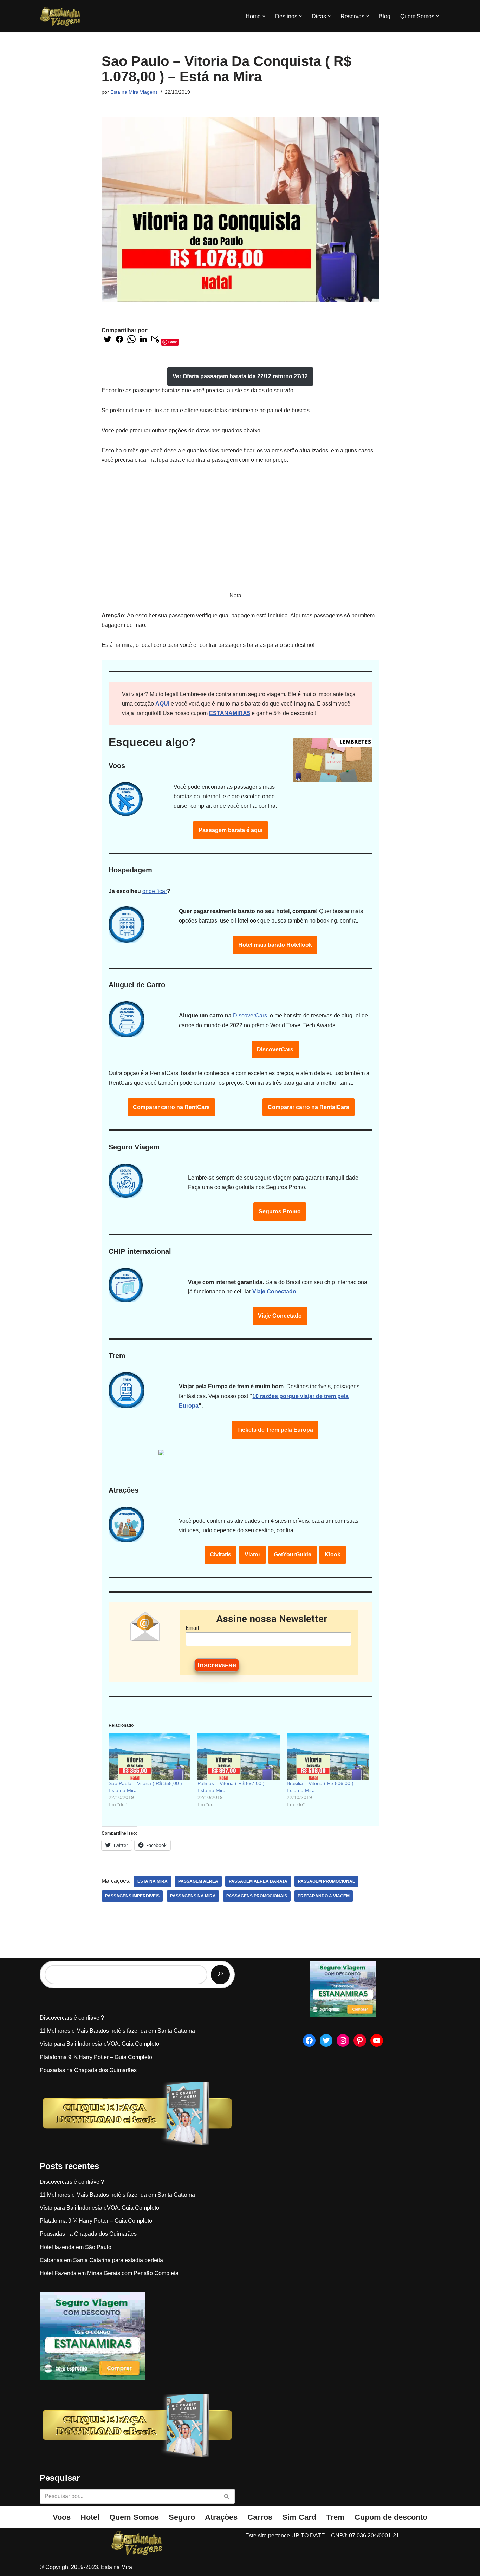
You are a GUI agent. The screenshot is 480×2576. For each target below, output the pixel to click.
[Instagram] (343, 2040)
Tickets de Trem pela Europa (275, 1430)
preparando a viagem (324, 1896)
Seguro (182, 2517)
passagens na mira (193, 1896)
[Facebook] (309, 2040)
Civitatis (220, 1555)
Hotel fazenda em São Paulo (76, 2247)
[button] (264, 16)
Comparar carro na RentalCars (309, 1107)
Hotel (90, 2517)
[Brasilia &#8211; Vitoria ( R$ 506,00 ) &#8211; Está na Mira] (328, 1756)
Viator (252, 1555)
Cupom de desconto (391, 2517)
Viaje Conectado (274, 1292)
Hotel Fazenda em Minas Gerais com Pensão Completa (109, 2273)
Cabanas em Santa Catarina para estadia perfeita (101, 2260)
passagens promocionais (257, 1896)
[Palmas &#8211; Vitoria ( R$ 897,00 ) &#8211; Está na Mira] (239, 1756)
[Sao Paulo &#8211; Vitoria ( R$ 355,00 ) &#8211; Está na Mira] (150, 1756)
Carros (260, 2517)
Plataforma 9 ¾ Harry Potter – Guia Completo (96, 2057)
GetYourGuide (293, 1555)
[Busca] (227, 2496)
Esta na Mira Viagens (134, 92)
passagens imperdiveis (132, 1896)
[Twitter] (326, 2040)
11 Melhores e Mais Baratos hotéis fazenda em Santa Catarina (117, 2031)
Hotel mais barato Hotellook (275, 945)
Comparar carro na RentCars (171, 1107)
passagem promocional (326, 1881)
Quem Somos (134, 2517)
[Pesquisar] (220, 1975)
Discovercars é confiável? (72, 2018)
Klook (333, 1555)
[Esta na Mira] (61, 16)
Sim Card (299, 2517)
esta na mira (153, 1881)
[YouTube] (377, 2040)
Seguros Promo (280, 1211)
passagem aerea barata (258, 1881)
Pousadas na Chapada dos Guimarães (88, 2070)
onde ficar (155, 891)
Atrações (221, 2517)
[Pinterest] (360, 2040)
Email (192, 1628)
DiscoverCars (250, 1015)
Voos (62, 2517)
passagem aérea (198, 1881)
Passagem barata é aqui (231, 830)
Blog (385, 16)
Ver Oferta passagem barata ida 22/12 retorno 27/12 (240, 376)
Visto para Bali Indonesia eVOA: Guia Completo (99, 2044)
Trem (335, 2517)
